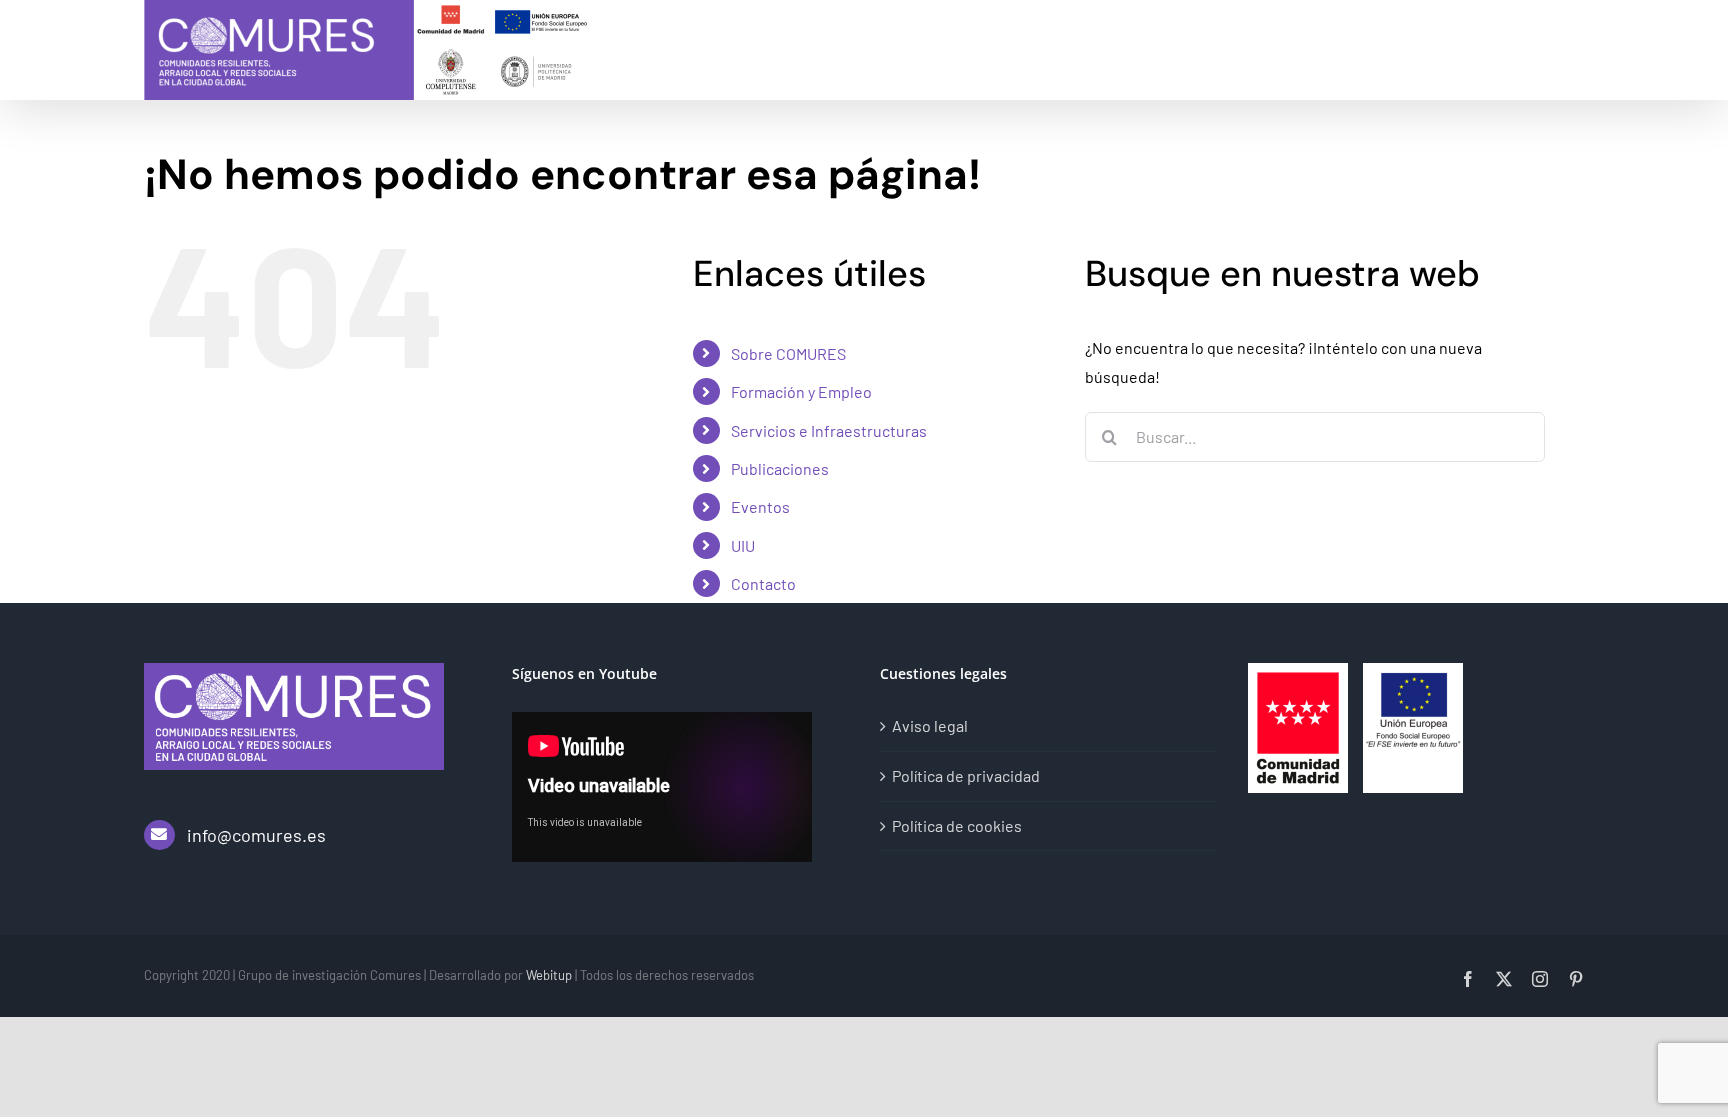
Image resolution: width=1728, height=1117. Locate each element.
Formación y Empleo (801, 391)
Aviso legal (930, 725)
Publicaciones (780, 468)
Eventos (760, 506)
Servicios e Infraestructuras (829, 430)
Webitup (549, 975)
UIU (743, 545)
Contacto (763, 583)
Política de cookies (957, 825)
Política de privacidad (966, 775)
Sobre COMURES (788, 353)
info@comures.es (256, 835)
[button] (1552, 45)
